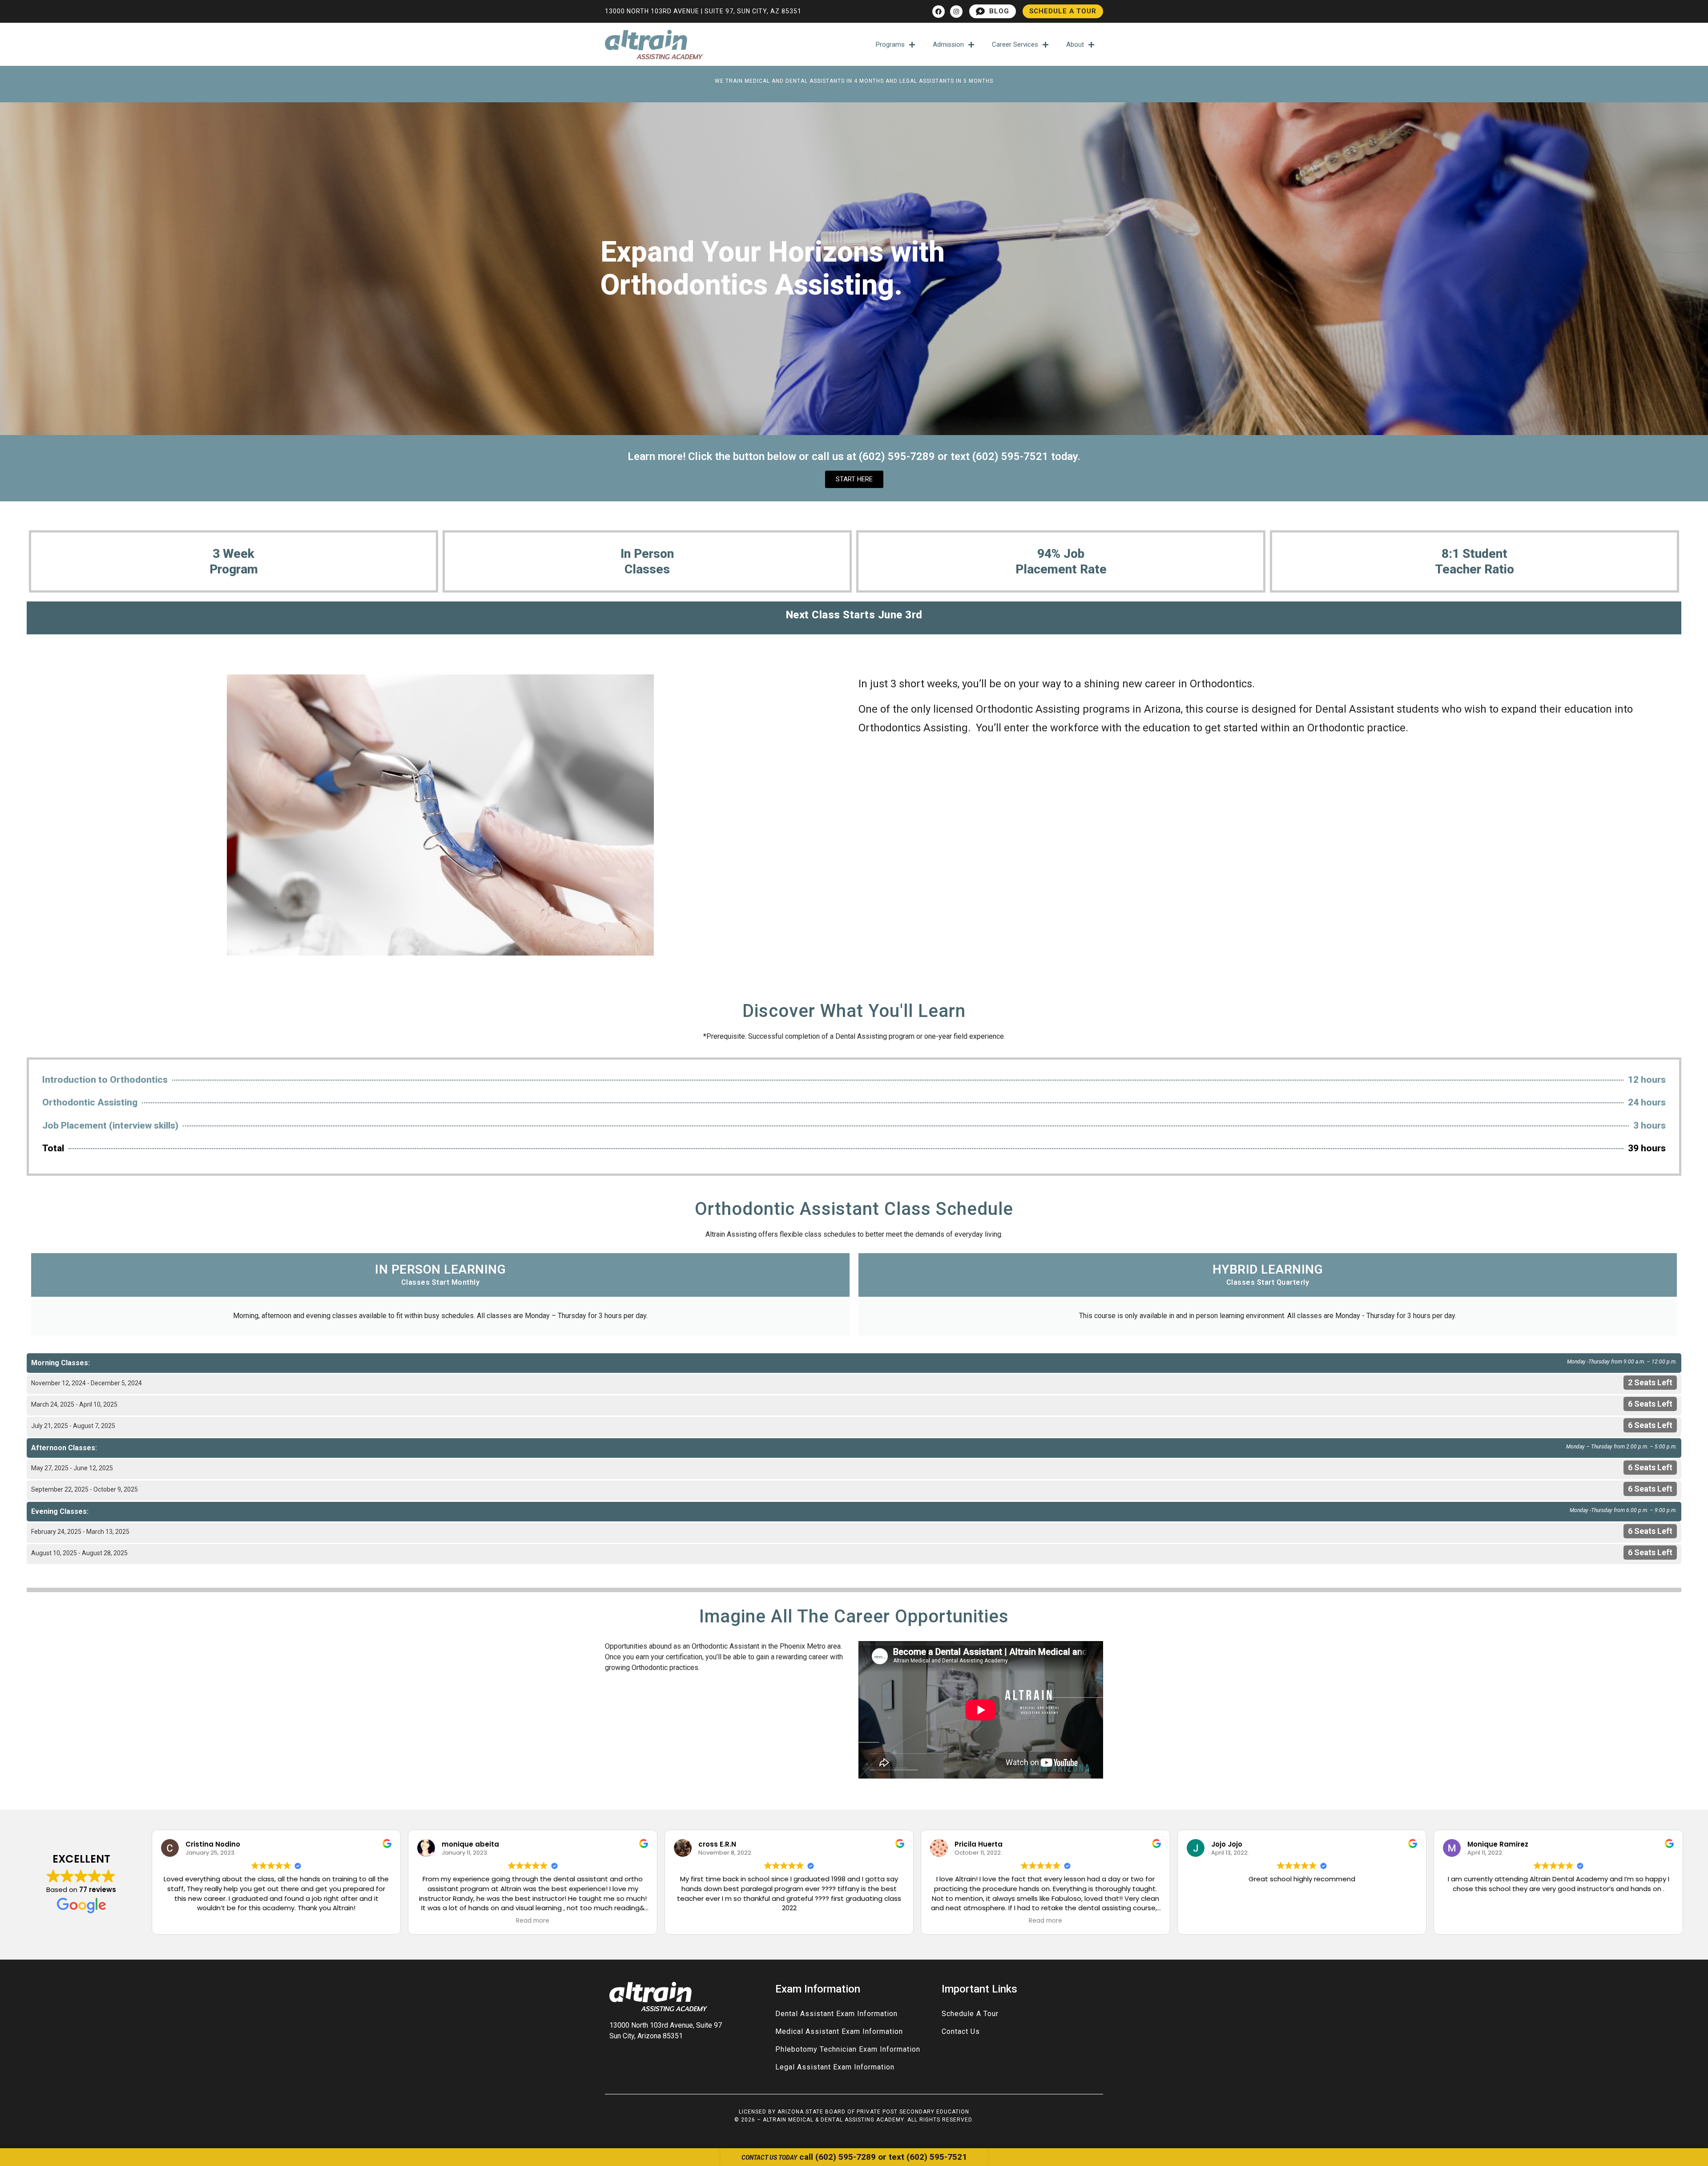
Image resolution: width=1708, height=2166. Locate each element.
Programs (890, 44)
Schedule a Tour (970, 2014)
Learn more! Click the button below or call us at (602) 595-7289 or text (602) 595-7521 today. (854, 456)
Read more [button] (533, 1921)
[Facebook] (939, 12)
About (1075, 44)
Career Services (1015, 44)
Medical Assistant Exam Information (839, 2031)
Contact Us (961, 2031)
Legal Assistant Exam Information (835, 2067)
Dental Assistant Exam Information (836, 2014)
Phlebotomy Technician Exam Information (848, 2049)
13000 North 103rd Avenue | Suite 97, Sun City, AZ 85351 (703, 11)
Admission (948, 44)
